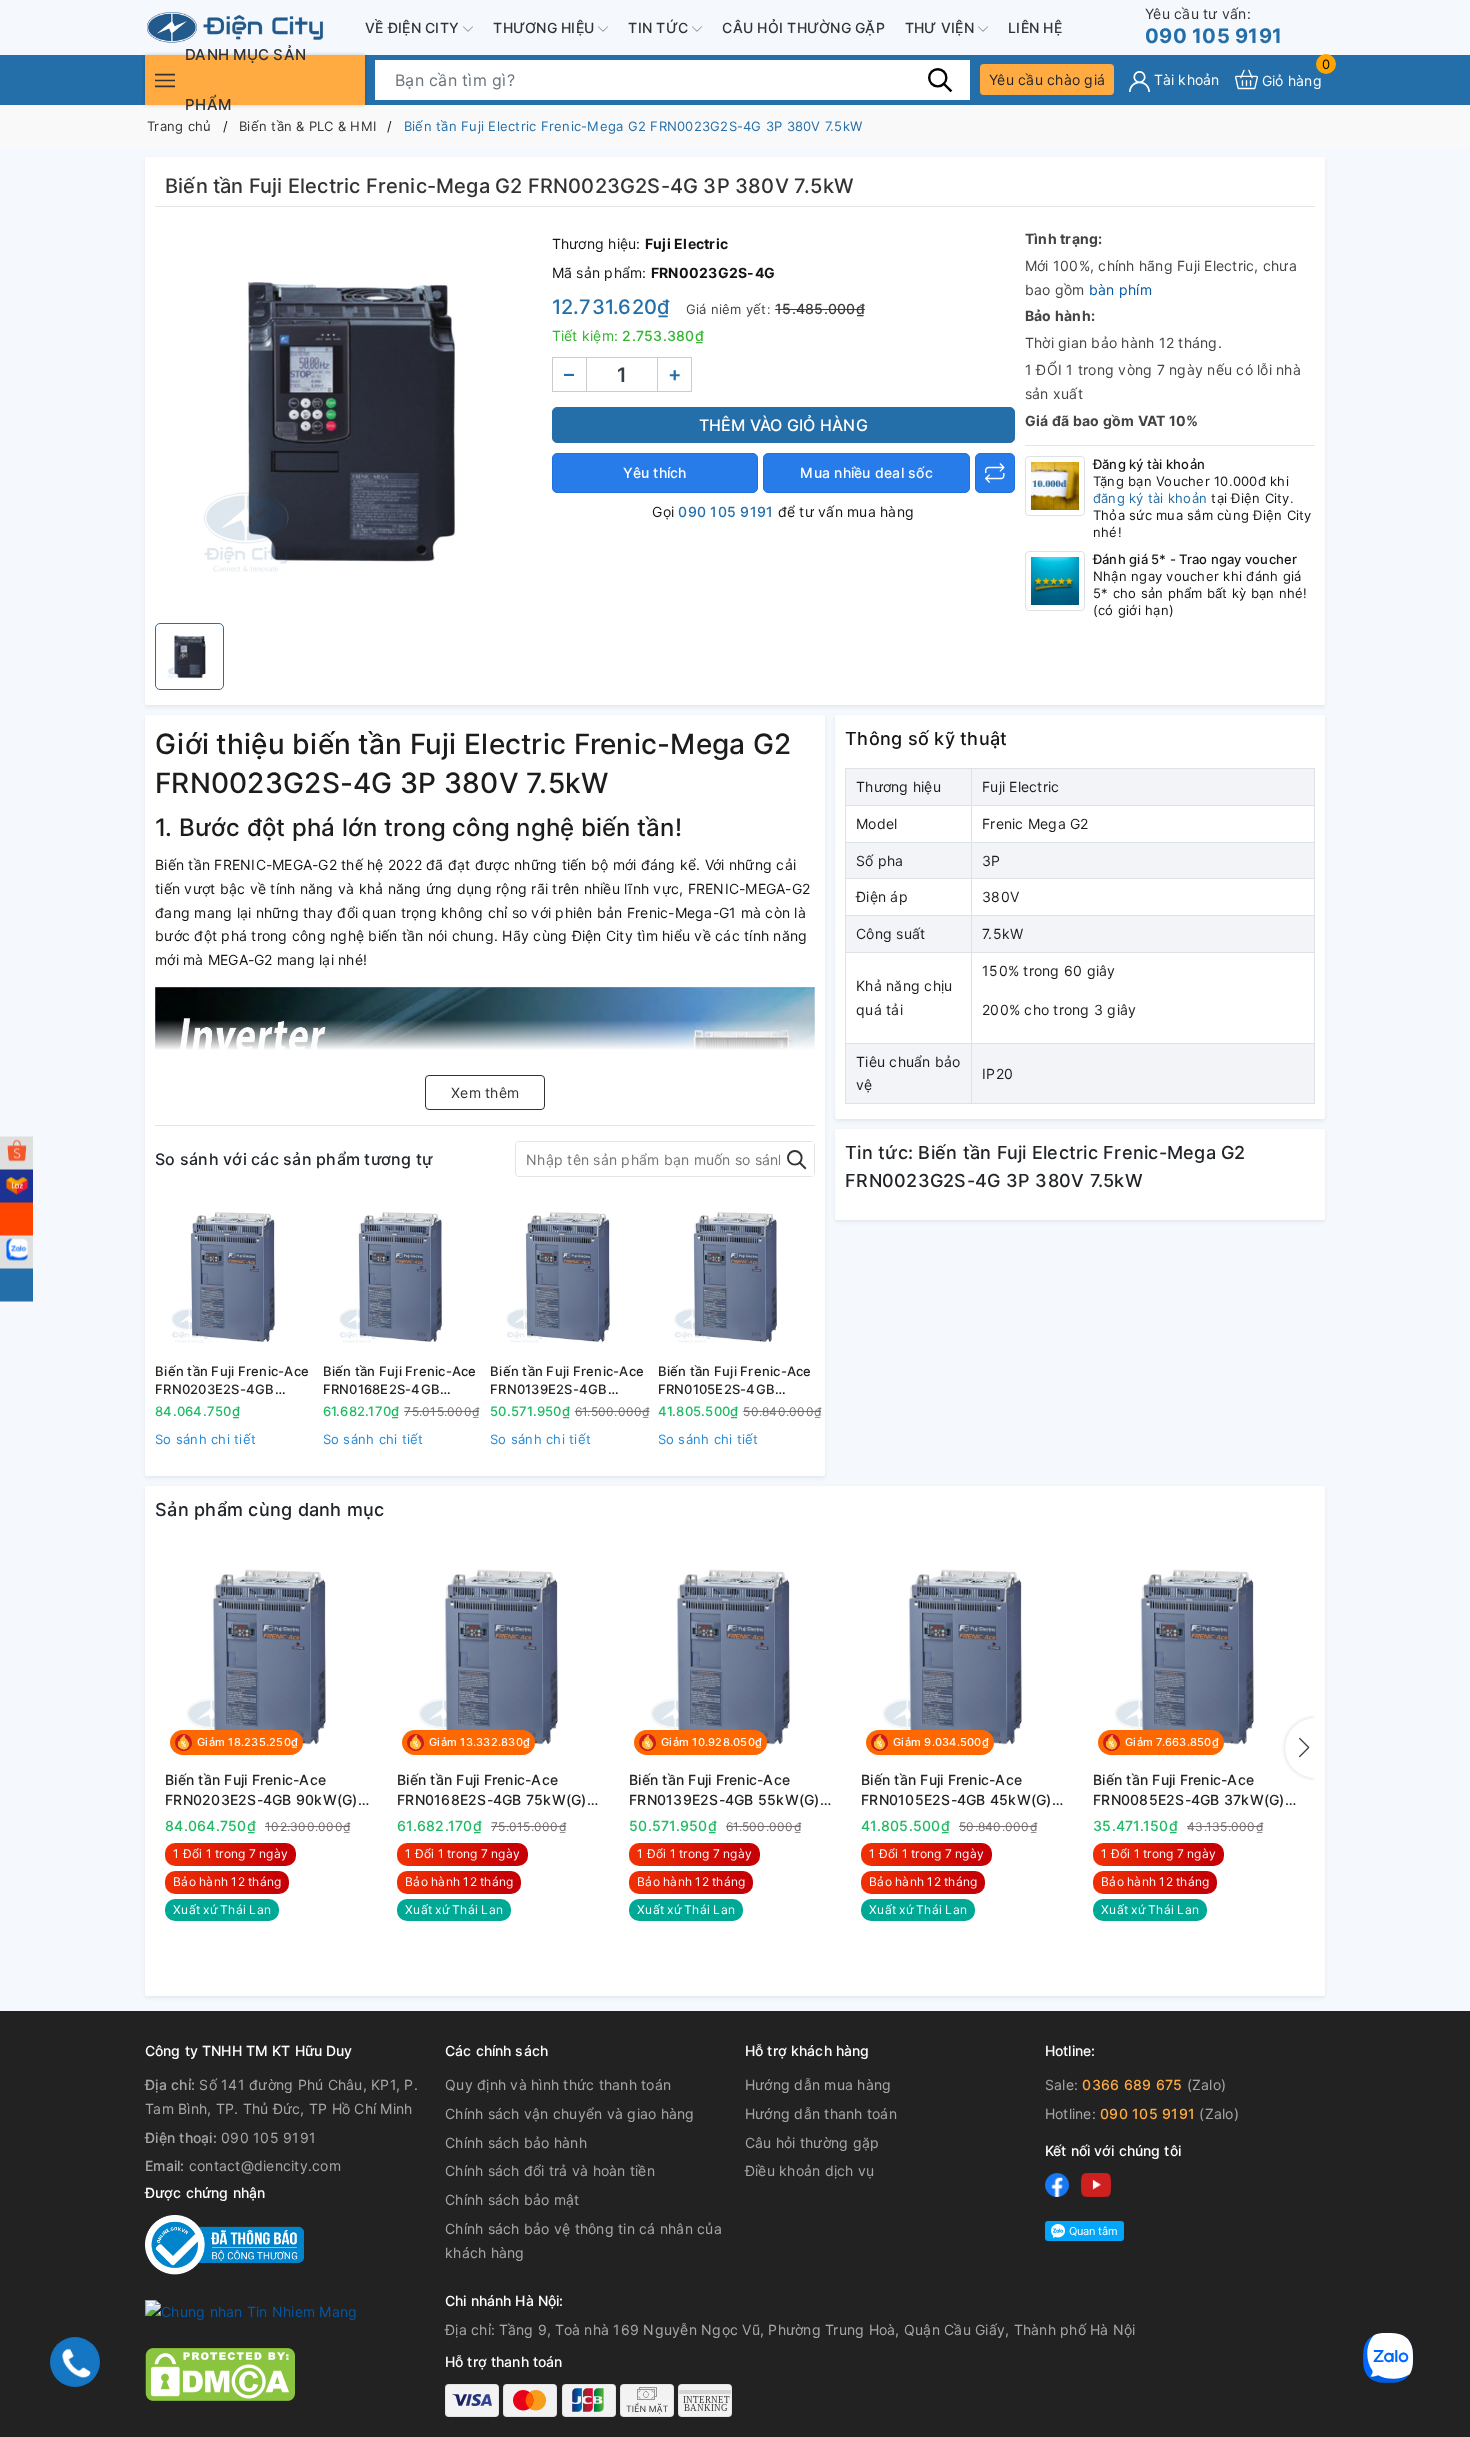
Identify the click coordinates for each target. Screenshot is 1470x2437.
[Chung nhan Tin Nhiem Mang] (251, 2310)
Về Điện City (414, 27)
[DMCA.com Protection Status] (220, 2372)
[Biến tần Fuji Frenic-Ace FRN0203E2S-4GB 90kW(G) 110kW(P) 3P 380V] (234, 1277)
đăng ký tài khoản (1150, 498)
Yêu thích (654, 472)
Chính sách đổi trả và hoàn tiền (550, 2170)
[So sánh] (995, 473)
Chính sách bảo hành (516, 2142)
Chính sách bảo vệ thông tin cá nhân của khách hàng (583, 2240)
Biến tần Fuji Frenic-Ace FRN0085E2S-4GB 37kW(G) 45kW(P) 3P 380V (1189, 1790)
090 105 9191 (1213, 26)
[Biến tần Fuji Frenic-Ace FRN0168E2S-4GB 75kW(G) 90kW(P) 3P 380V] (402, 1277)
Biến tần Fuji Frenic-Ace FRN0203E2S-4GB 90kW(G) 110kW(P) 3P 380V (232, 1380)
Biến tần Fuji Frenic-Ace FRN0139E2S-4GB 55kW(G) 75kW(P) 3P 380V (567, 1380)
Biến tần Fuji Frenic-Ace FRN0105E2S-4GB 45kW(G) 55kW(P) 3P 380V (735, 1380)
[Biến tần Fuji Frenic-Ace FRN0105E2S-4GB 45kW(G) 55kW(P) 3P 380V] (737, 1277)
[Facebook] (1057, 2184)
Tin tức (660, 27)
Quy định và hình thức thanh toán (558, 2084)
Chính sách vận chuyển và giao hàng (570, 2113)
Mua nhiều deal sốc (866, 472)
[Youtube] (1096, 2184)
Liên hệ (1035, 27)
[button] (1300, 1748)
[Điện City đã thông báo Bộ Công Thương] (224, 2243)
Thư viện (941, 27)
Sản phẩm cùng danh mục (270, 1509)
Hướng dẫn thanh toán (821, 2113)
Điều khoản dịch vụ (810, 2170)
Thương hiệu (545, 27)
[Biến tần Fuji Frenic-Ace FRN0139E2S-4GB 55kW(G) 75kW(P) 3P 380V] (569, 1277)
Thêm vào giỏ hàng (783, 425)
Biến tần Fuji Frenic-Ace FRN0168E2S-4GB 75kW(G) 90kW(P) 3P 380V (400, 1380)
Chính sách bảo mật (512, 2199)
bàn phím (1120, 289)
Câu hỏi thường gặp (803, 27)
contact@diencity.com (265, 2165)
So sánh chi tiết (205, 1439)
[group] (348, 420)
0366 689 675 (1132, 2084)
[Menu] (165, 79)
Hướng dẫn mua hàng (818, 2084)
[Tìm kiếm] (940, 79)
